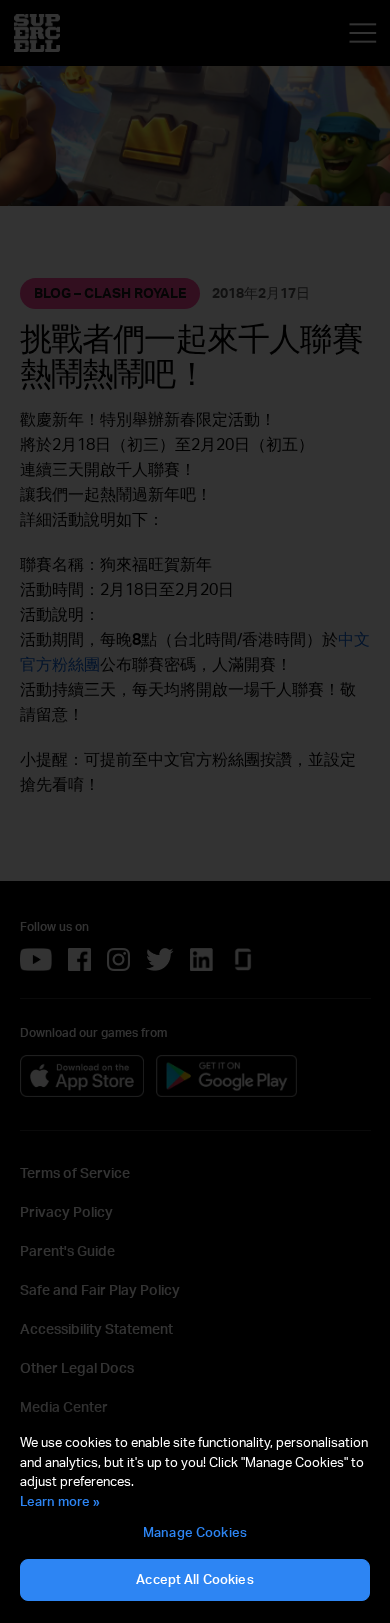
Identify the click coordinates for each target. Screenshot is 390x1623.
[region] (195, 1518)
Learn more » (60, 1501)
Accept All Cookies (194, 1579)
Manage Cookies (195, 1532)
